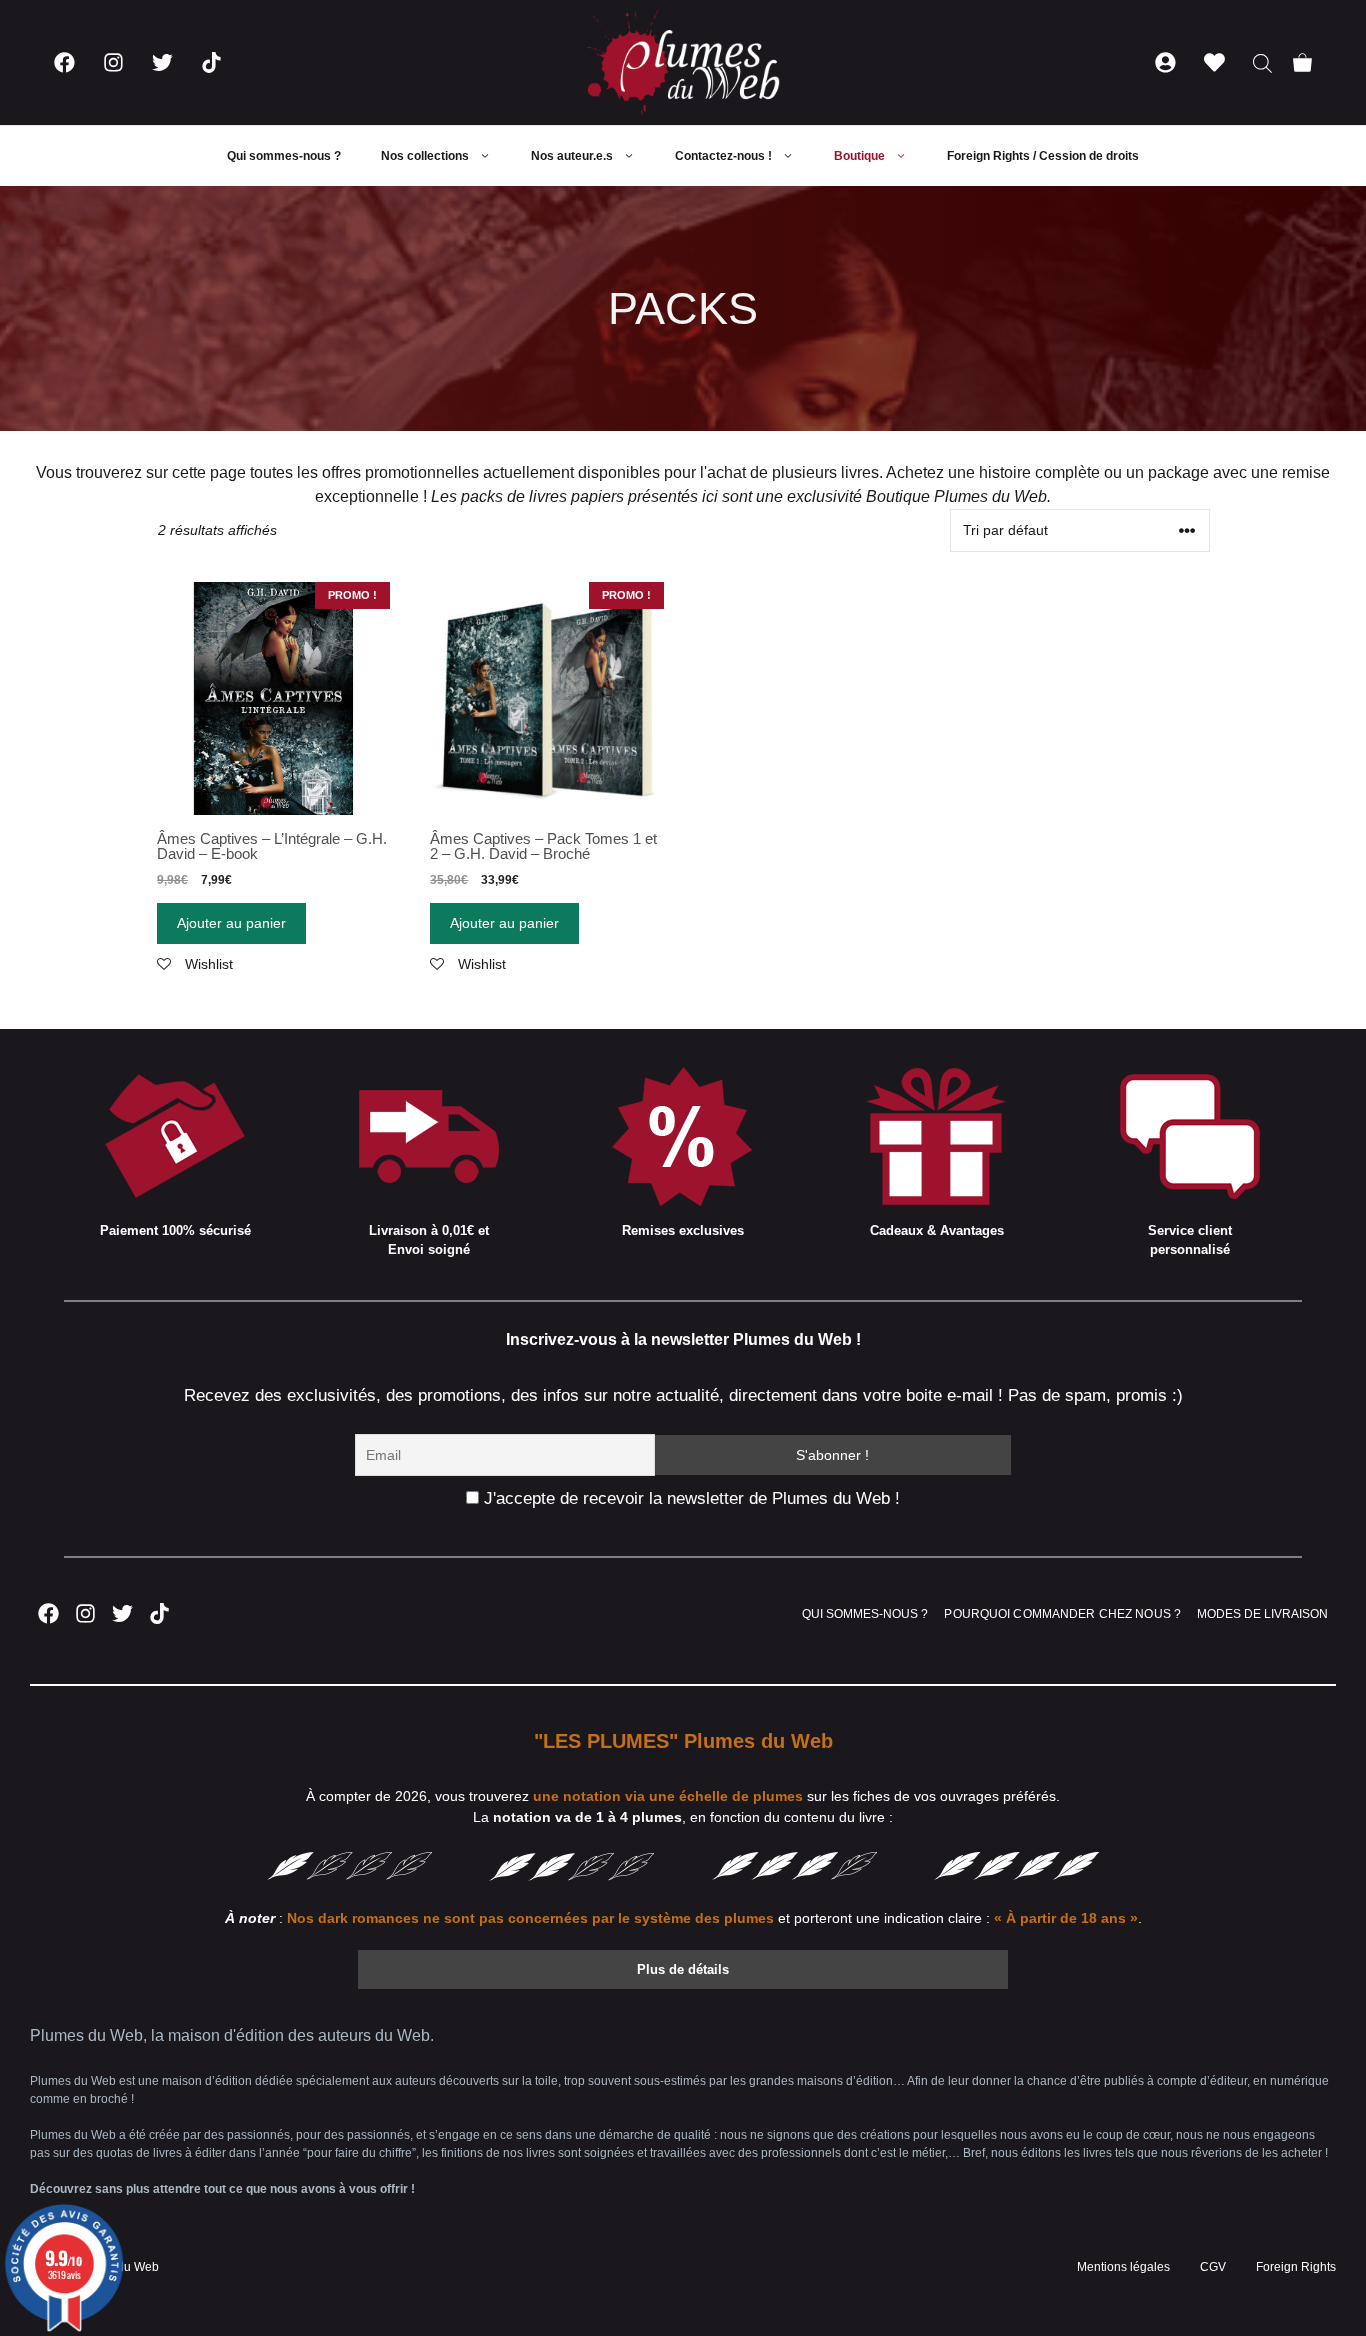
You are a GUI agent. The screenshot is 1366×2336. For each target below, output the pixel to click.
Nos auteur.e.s (572, 156)
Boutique (859, 156)
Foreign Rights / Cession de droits (1043, 156)
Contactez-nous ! (723, 156)
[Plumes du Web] (683, 62)
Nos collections (425, 156)
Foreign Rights (1296, 2267)
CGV (1213, 2267)
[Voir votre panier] (1302, 62)
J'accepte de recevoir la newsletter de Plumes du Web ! (689, 1498)
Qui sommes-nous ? (284, 156)
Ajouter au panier (231, 923)
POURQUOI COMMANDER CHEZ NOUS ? (1062, 1614)
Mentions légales (1123, 2267)
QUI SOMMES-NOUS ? (865, 1614)
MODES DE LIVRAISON (1262, 1614)
